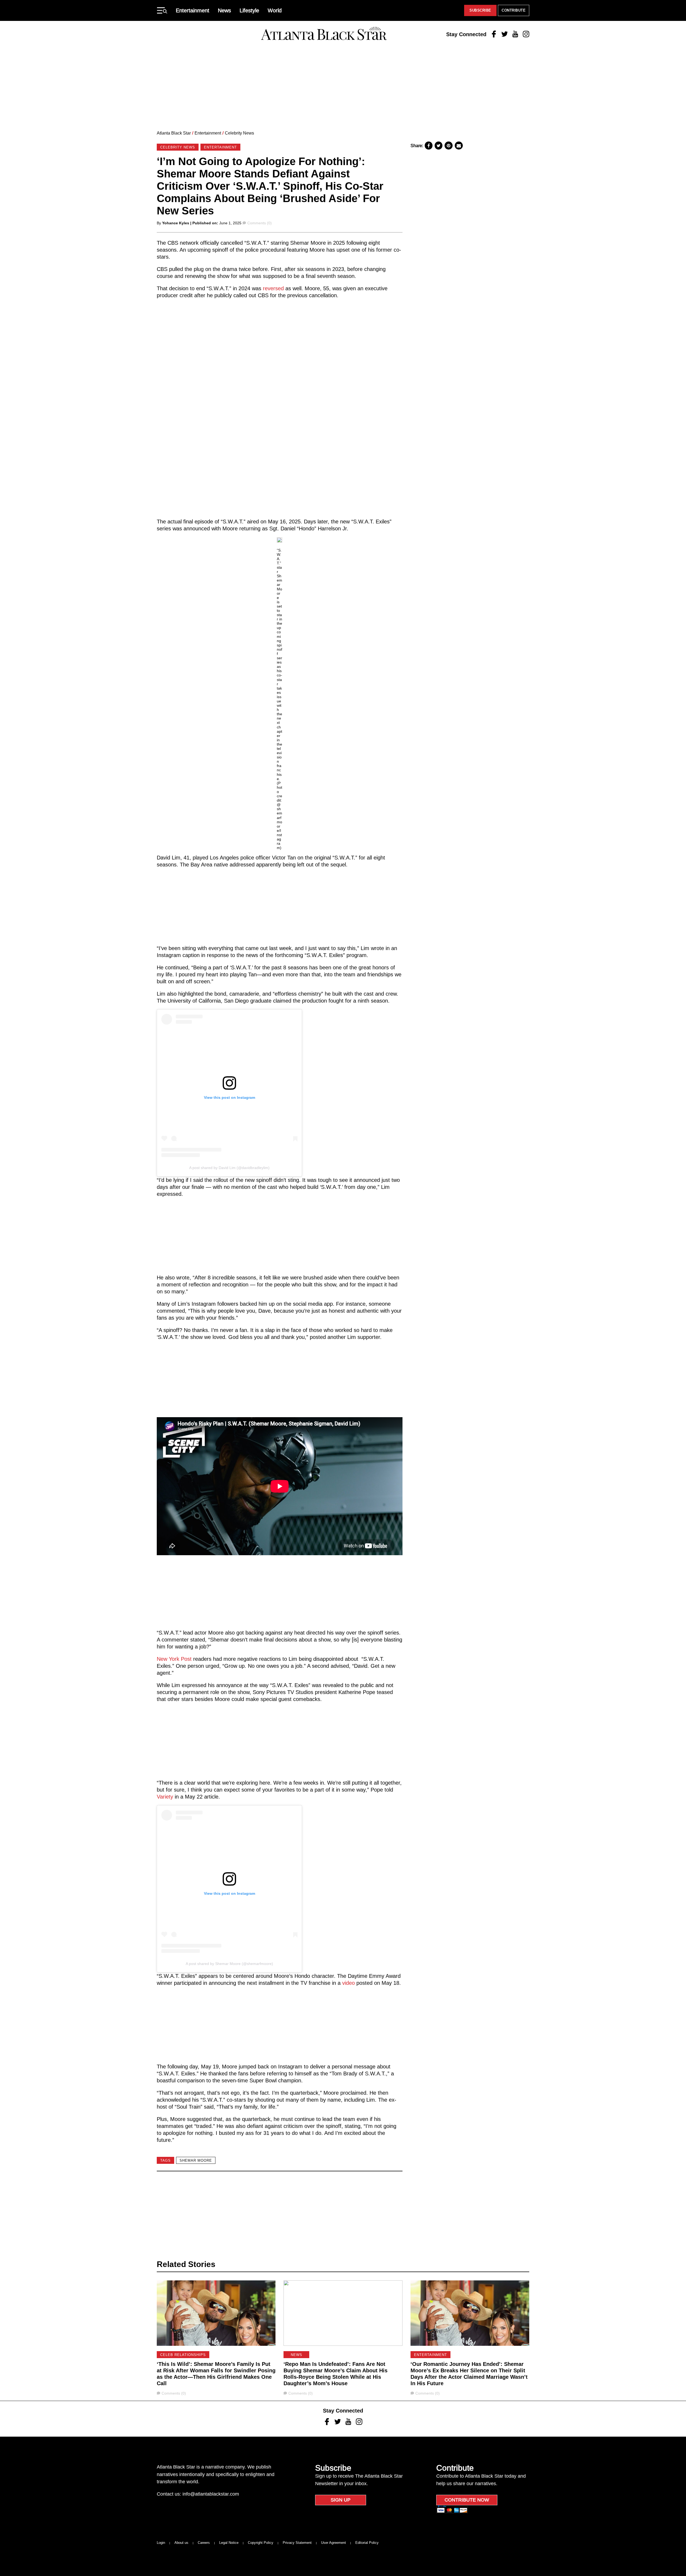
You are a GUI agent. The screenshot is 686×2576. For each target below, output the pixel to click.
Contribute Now (467, 2500)
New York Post (174, 1659)
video (348, 1983)
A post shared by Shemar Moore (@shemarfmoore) (229, 1964)
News (224, 10)
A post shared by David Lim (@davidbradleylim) (229, 1168)
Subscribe (480, 10)
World (275, 10)
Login (161, 2543)
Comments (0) (259, 223)
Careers (204, 2543)
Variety (165, 1797)
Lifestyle (249, 10)
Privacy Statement (297, 2543)
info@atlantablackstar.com (211, 2494)
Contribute (514, 10)
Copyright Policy (261, 2543)
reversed (273, 288)
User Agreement (333, 2543)
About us (181, 2543)
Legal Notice (229, 2543)
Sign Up (341, 2500)
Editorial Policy (367, 2543)
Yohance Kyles (176, 223)
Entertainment (193, 10)
